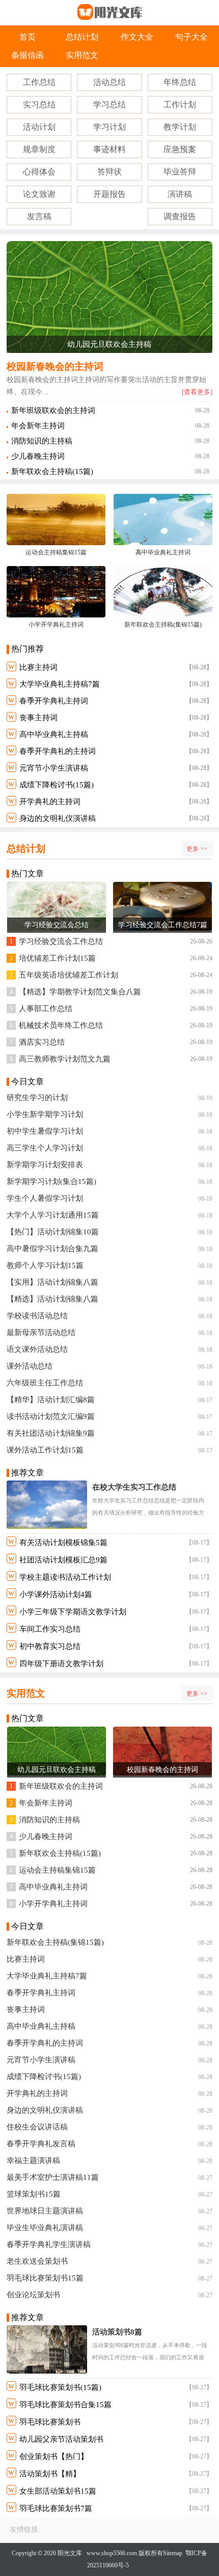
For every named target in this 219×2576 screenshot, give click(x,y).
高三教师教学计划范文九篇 (65, 1059)
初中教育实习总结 (50, 1646)
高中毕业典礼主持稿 (54, 734)
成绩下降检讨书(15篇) (57, 785)
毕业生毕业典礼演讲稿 (45, 2228)
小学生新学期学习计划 (45, 1114)
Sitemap (173, 2553)
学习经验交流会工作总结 (61, 941)
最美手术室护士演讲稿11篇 (53, 2177)
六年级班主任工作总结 (45, 1383)
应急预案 (180, 149)
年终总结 (180, 82)
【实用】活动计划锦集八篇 (52, 1282)
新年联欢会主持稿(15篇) (52, 471)
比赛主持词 (38, 667)
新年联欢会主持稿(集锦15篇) (55, 1942)
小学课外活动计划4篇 (56, 1594)
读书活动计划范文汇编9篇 (51, 1416)
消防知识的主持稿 (42, 441)
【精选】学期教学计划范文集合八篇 (80, 992)
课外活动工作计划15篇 (45, 1450)
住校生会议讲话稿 (37, 2127)
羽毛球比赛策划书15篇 (45, 2278)
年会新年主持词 (38, 426)
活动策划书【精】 (50, 2474)
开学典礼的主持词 (50, 802)
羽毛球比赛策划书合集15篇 (65, 2405)
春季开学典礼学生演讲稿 (49, 2244)
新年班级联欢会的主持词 (53, 410)
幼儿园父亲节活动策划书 (61, 2439)
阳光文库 (70, 2553)
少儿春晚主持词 (38, 456)
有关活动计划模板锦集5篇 (63, 1543)
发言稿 (39, 216)
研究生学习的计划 (37, 1098)
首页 (28, 37)
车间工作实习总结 (50, 1629)
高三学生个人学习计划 (45, 1148)
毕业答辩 (180, 172)
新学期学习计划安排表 (45, 1165)
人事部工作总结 (46, 1009)
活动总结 (109, 82)
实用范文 (82, 55)
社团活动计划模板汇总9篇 (63, 1560)
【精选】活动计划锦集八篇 (52, 1299)
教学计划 (180, 127)
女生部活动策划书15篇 (58, 2491)
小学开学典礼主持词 (53, 1904)
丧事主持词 (38, 718)
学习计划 (109, 127)
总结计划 (82, 37)
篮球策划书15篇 (34, 2194)
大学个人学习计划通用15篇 (53, 1215)
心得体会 (39, 172)
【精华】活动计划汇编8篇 (51, 1400)
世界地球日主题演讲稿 (45, 2211)
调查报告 (180, 216)
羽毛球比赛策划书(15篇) (60, 2387)
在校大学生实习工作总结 (134, 1487)
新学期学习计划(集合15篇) (51, 1181)
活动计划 (39, 127)
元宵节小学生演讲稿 (54, 768)
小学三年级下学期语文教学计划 (73, 1612)
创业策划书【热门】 (54, 2456)
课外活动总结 (30, 1366)
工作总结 (39, 82)
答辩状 (109, 172)
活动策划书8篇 (117, 2332)
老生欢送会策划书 (37, 2261)
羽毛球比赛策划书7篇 (56, 2508)
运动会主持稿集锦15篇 (57, 1870)
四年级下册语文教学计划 (61, 1664)
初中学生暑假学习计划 (45, 1131)
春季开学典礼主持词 (54, 701)
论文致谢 (39, 194)
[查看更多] (197, 392)
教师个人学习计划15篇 (45, 1265)
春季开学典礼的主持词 (58, 751)
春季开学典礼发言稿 (41, 2144)
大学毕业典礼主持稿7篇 (60, 684)
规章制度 (39, 149)
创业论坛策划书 (33, 2295)
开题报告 (109, 194)
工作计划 (180, 105)
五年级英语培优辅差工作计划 (69, 975)
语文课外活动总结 (37, 1349)
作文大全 (137, 37)
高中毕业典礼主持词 (53, 1887)
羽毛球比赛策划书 (50, 2422)
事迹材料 (109, 149)
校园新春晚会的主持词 (55, 366)
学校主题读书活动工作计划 (65, 1577)
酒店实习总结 (42, 1042)
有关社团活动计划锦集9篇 (51, 1433)
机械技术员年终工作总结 (61, 1025)
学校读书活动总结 (37, 1316)
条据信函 (28, 55)
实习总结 (39, 105)
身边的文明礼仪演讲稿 (58, 818)
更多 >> (197, 849)
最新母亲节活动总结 (41, 1333)
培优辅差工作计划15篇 (57, 958)
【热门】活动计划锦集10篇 (53, 1232)
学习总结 (109, 105)
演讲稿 (180, 194)
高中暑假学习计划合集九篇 (52, 1249)
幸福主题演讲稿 (33, 2160)
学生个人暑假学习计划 (45, 1198)
